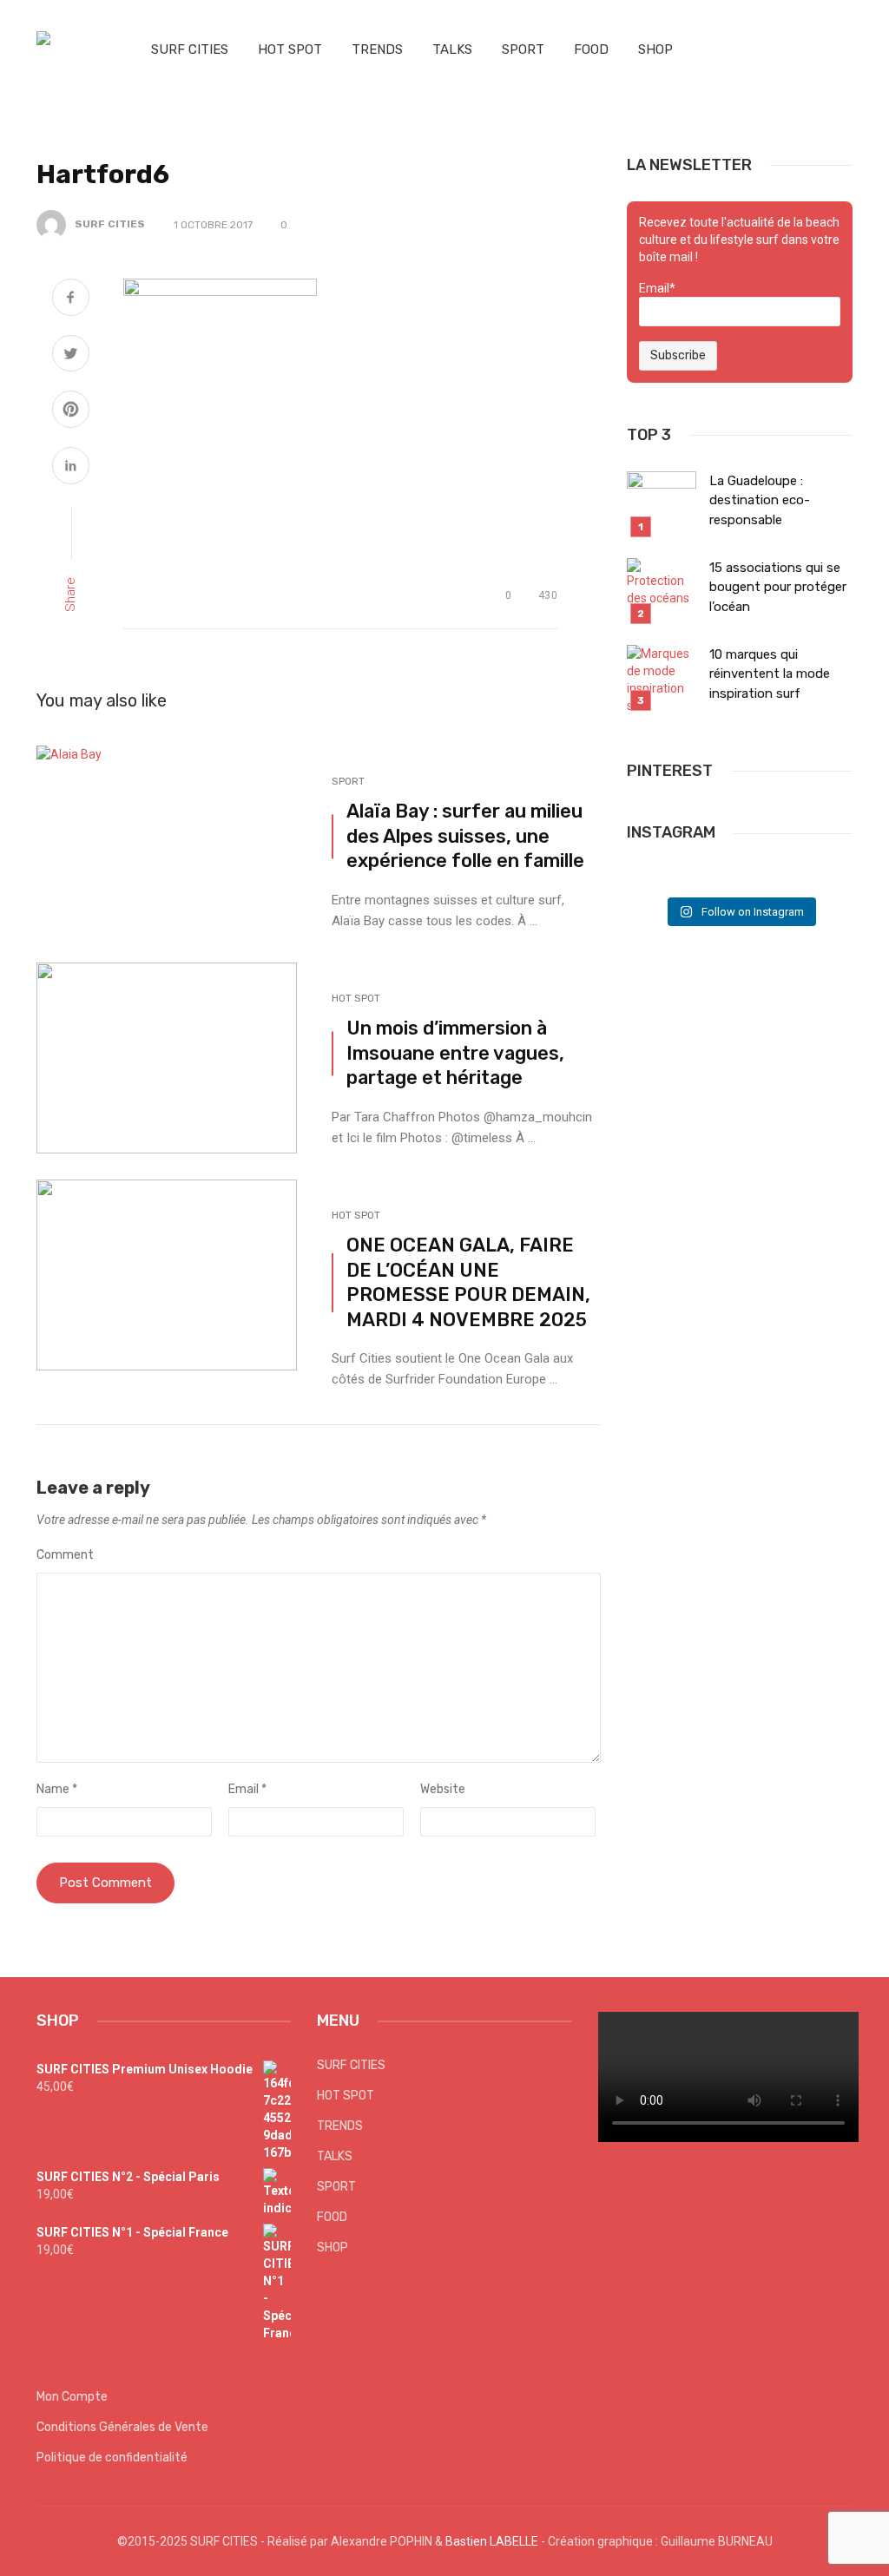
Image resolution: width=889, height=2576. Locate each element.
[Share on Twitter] (71, 356)
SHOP (655, 49)
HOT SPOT (290, 49)
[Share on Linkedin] (71, 468)
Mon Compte (72, 2397)
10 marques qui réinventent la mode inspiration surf (770, 674)
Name (57, 1789)
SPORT (523, 49)
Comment (65, 1555)
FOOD (591, 49)
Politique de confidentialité (112, 2458)
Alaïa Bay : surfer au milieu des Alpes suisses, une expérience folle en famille (465, 836)
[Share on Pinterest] (71, 411)
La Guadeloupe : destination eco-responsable (760, 500)
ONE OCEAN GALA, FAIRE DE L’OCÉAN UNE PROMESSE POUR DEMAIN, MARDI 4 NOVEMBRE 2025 (468, 1282)
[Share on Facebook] (71, 299)
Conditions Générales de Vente (122, 2427)
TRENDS (377, 49)
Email (247, 1789)
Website (443, 1789)
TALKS (452, 49)
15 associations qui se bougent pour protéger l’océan (778, 587)
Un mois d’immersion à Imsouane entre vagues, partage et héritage (455, 1053)
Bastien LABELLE (492, 2541)
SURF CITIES (190, 49)
